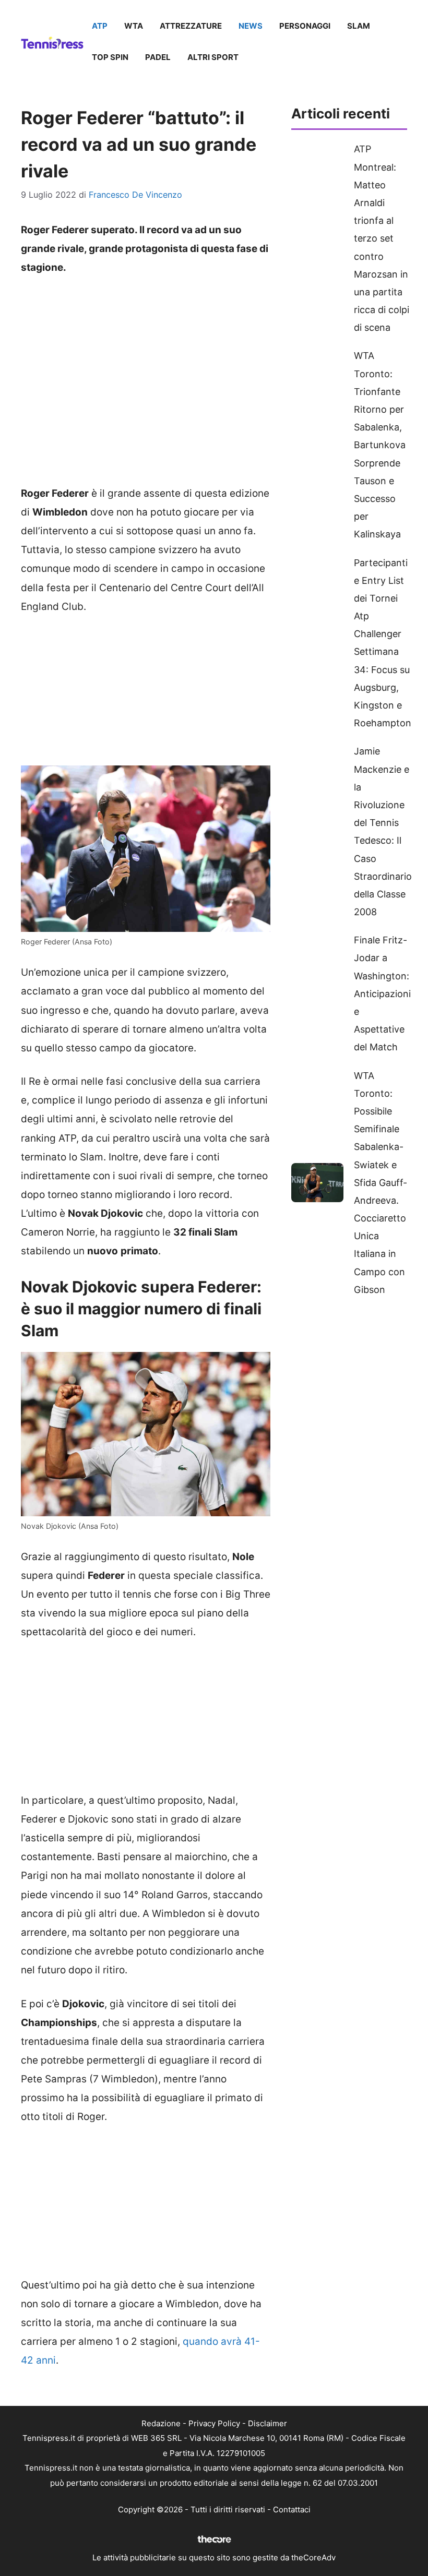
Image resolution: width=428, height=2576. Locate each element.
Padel (158, 57)
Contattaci (292, 2509)
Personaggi (305, 26)
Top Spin (110, 57)
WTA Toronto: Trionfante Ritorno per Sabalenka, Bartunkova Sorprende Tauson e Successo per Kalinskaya (380, 445)
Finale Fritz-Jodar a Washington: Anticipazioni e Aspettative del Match (382, 993)
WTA (134, 26)
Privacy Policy (214, 2423)
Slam (359, 26)
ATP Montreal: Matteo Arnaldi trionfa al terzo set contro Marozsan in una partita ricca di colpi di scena (382, 238)
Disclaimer (267, 2423)
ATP (100, 26)
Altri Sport (213, 57)
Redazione (161, 2423)
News (251, 26)
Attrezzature (191, 26)
